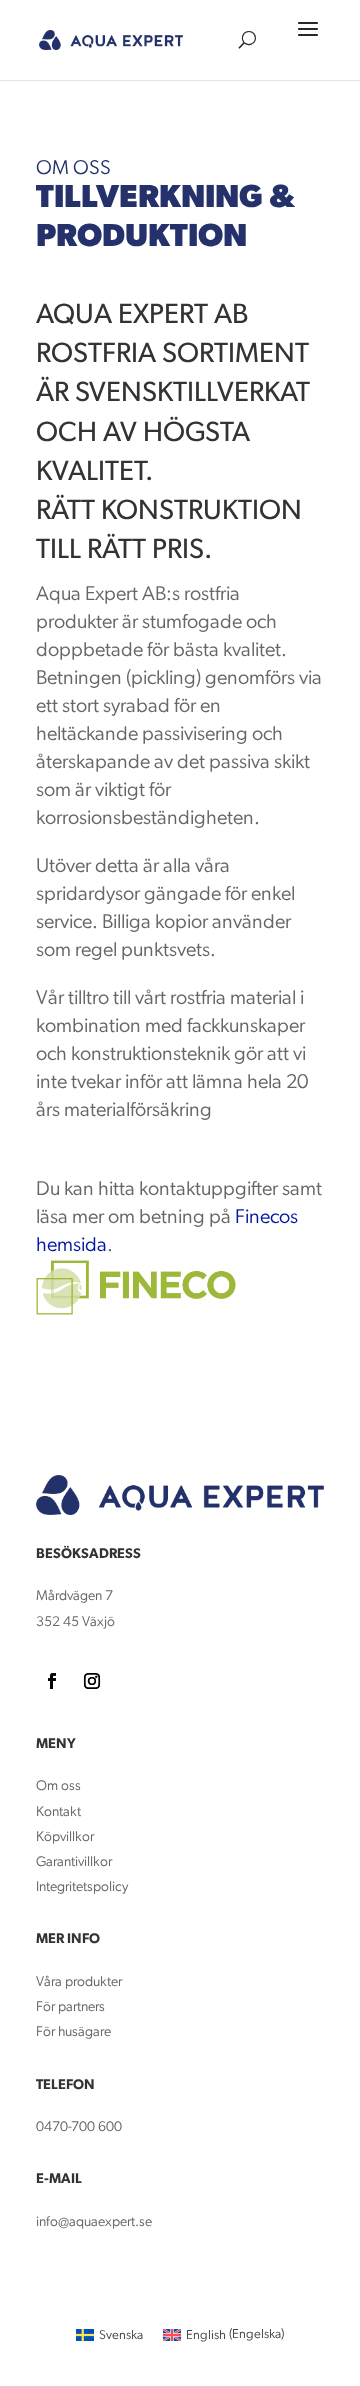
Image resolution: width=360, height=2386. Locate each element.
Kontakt (58, 1812)
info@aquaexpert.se (94, 2222)
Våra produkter (79, 1982)
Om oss (58, 1786)
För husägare (75, 2032)
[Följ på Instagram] (92, 1681)
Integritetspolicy (82, 1887)
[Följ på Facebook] (52, 1681)
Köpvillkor (65, 1837)
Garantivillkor (74, 1862)
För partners (70, 2007)
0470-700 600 (79, 2127)
